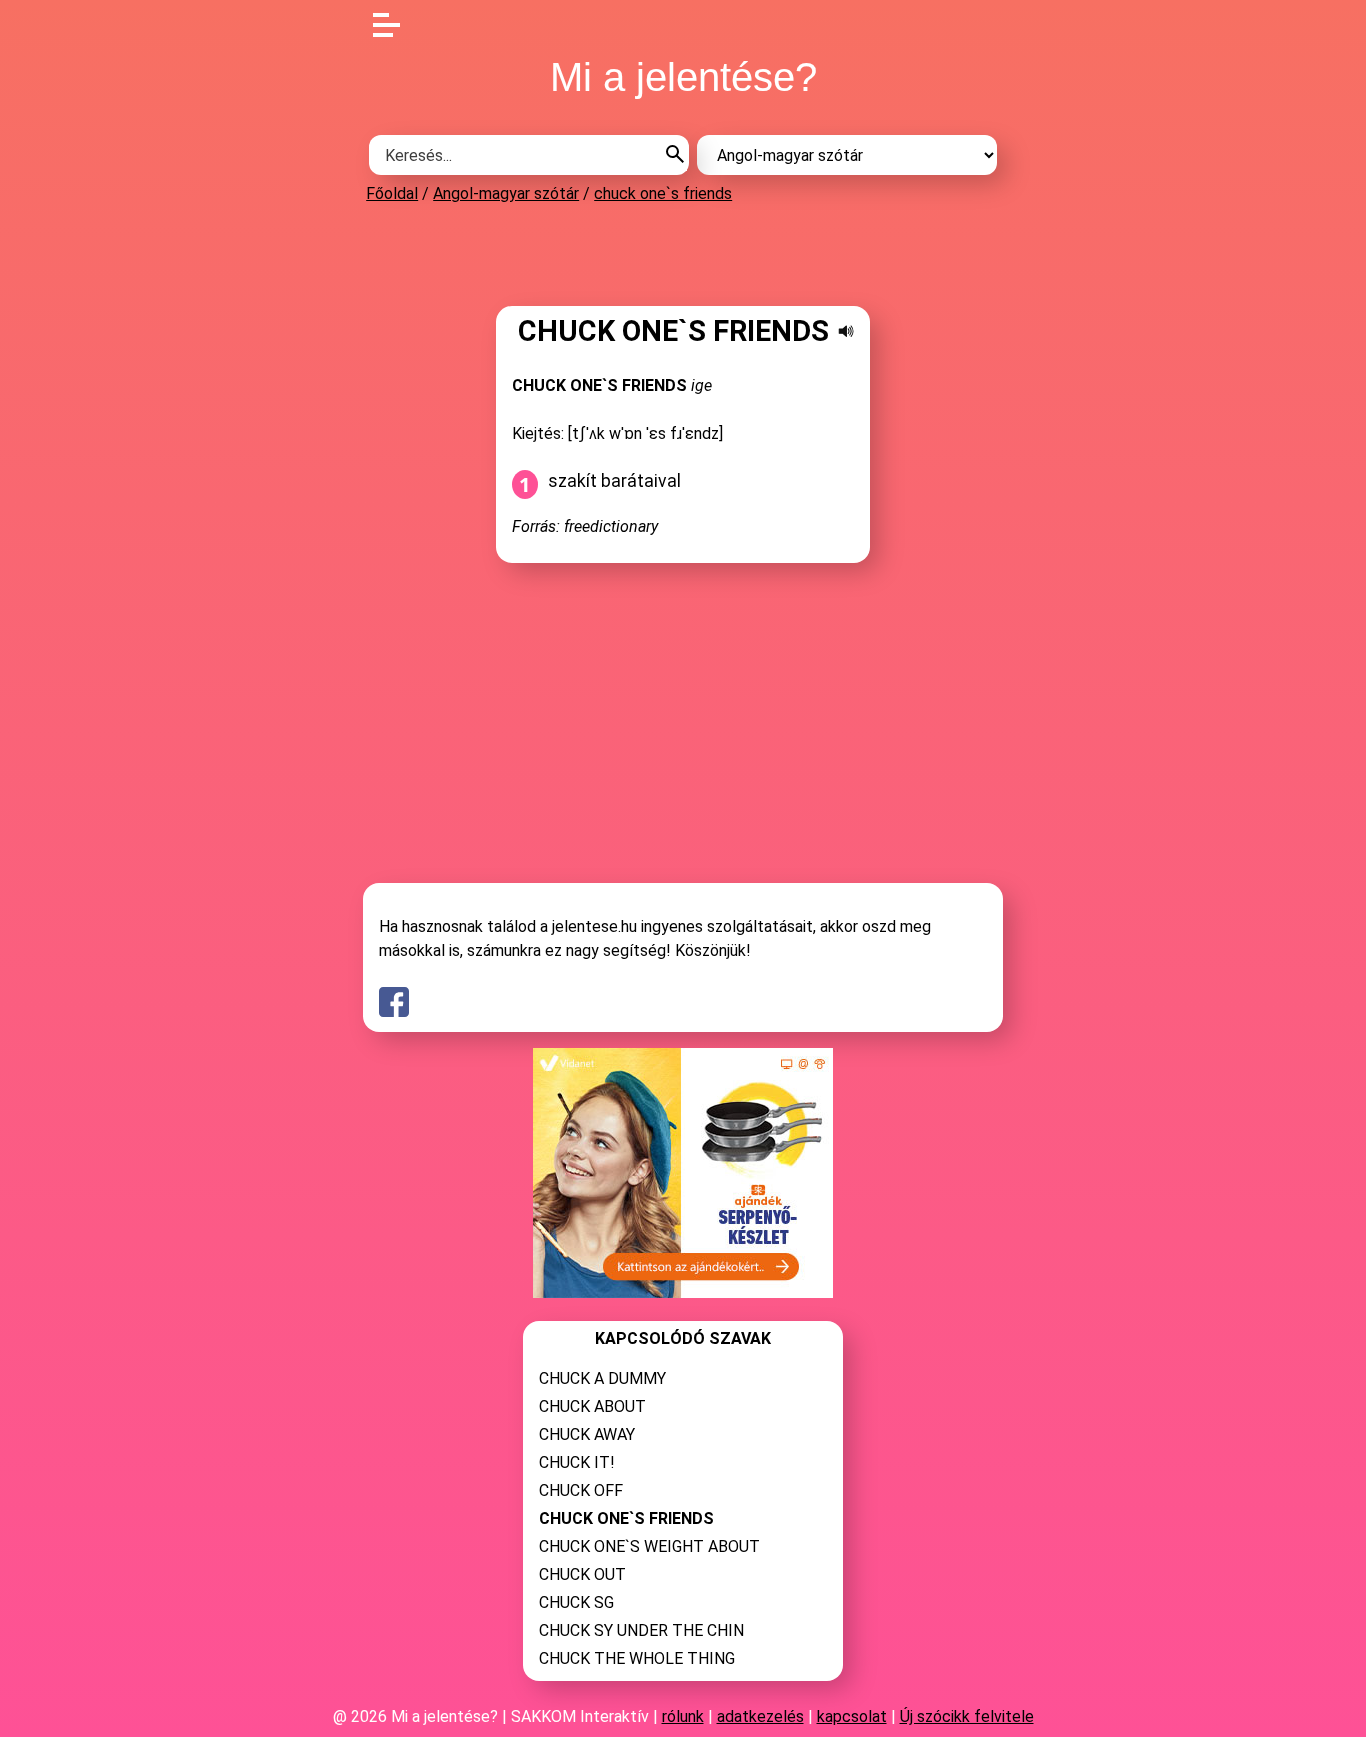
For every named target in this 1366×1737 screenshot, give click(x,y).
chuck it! (577, 1462)
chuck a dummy (602, 1378)
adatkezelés (760, 1716)
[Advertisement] (683, 254)
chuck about (592, 1406)
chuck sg (576, 1602)
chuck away (587, 1434)
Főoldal (392, 193)
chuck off (581, 1490)
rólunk (683, 1716)
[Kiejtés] (846, 331)
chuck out (582, 1574)
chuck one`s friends (663, 193)
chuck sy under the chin (641, 1630)
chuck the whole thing (637, 1658)
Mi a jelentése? (683, 77)
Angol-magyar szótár (506, 193)
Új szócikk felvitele (967, 1716)
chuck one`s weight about (649, 1546)
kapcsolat (852, 1716)
